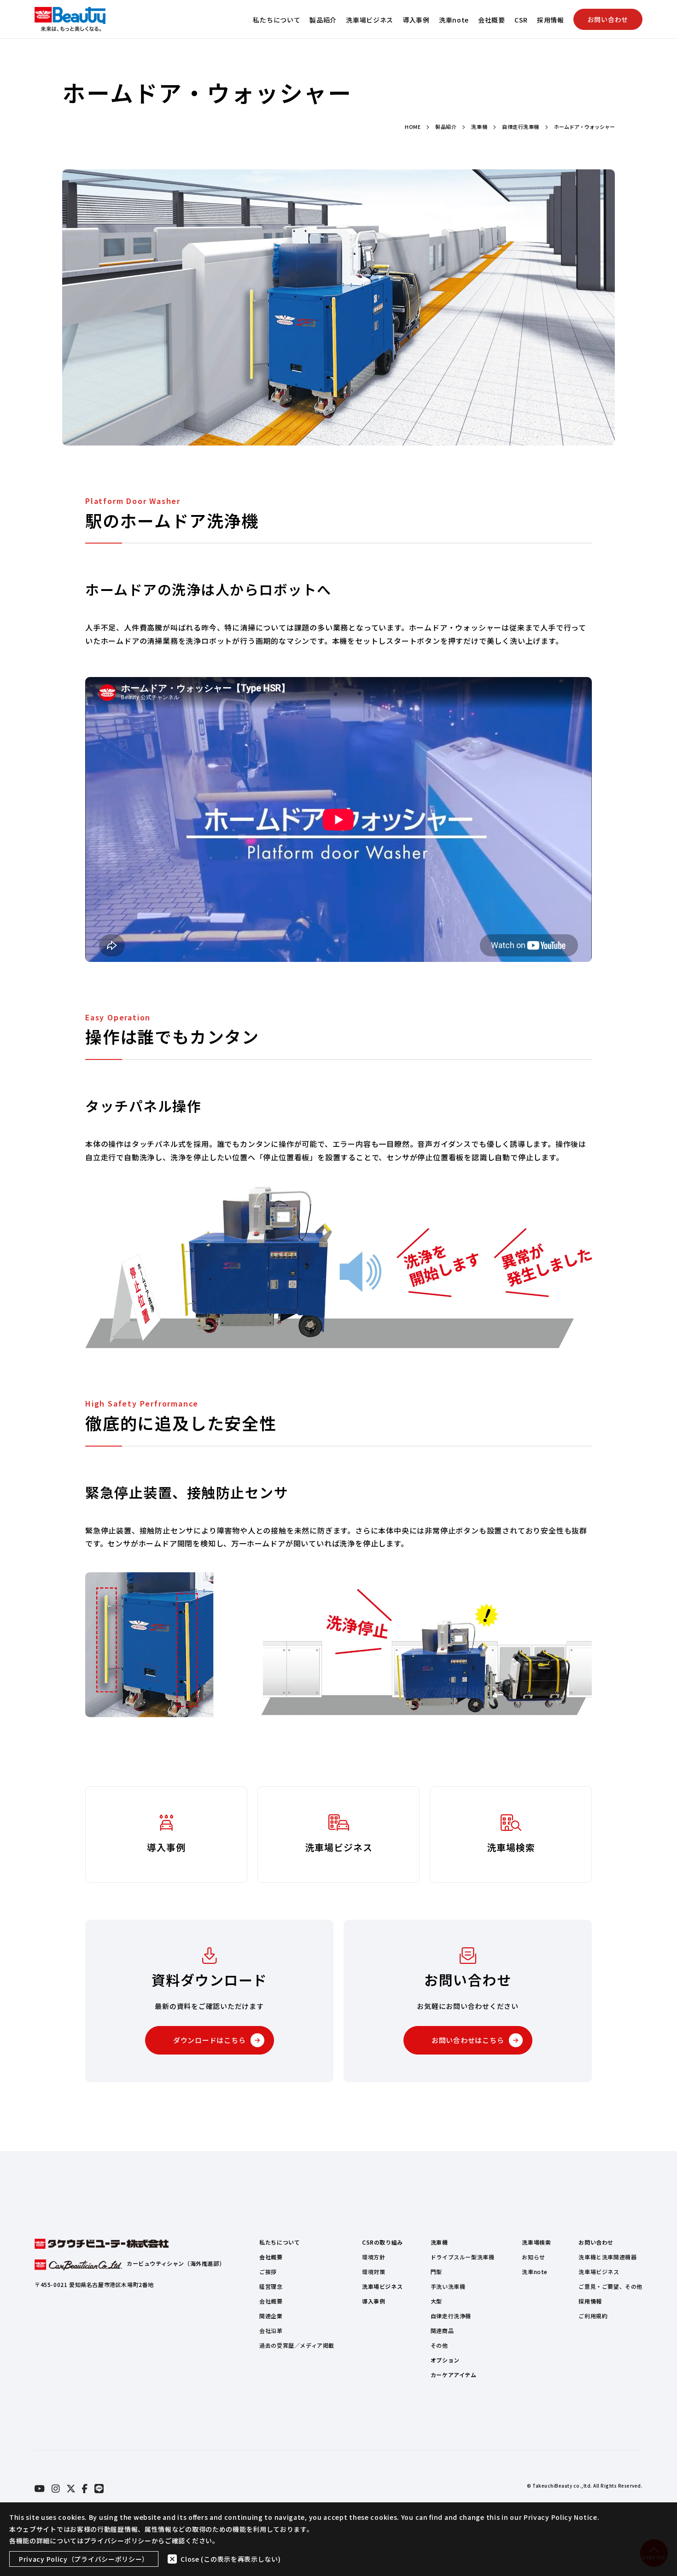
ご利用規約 (593, 2316)
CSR (521, 20)
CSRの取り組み (382, 2242)
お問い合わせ (608, 19)
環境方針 (374, 2257)
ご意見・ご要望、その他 (610, 2286)
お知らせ (533, 2257)
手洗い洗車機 (448, 2286)
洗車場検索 (536, 2242)
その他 (439, 2345)
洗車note (454, 20)
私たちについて (277, 20)
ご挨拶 (268, 2272)
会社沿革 (271, 2330)
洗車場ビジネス (370, 20)
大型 (436, 2301)
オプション (445, 2360)
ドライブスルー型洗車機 (463, 2257)
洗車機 (439, 2242)
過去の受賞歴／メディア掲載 (297, 2345)
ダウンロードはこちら (210, 2040)
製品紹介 (323, 20)
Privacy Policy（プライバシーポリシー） (84, 2559)
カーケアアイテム (454, 2375)
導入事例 (416, 20)
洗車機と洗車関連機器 (607, 2257)
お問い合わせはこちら (468, 2040)
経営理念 (271, 2286)
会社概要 (492, 20)
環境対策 (374, 2272)
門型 (436, 2272)
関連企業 (271, 2316)
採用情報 (551, 20)
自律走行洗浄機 (451, 2316)
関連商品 (442, 2330)
